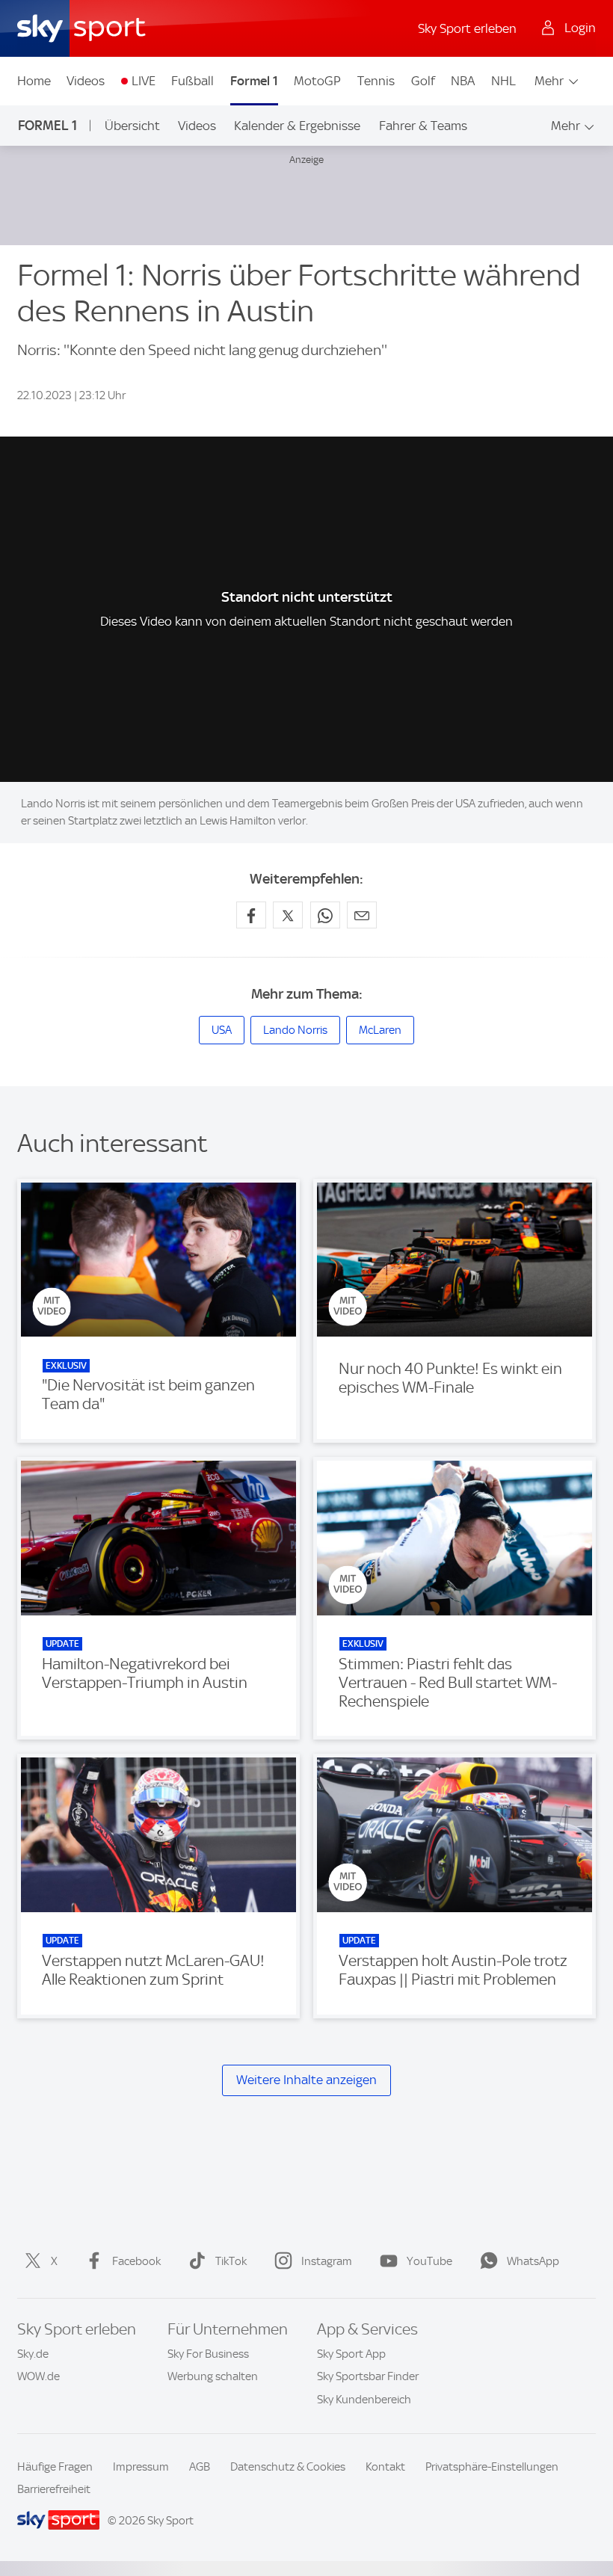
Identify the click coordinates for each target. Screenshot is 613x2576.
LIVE (144, 81)
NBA (463, 81)
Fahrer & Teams (423, 126)
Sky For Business (208, 2354)
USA (222, 1030)
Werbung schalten (213, 2376)
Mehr (549, 81)
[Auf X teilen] (288, 915)
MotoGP (317, 81)
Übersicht (132, 126)
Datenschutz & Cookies (288, 2467)
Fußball (192, 81)
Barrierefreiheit (54, 2489)
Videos (86, 81)
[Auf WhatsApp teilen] (325, 915)
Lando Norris (295, 1030)
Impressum (141, 2467)
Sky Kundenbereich (364, 2400)
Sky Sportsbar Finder (368, 2376)
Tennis (376, 81)
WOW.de (38, 2376)
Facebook (136, 2261)
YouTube (429, 2261)
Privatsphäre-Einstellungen (492, 2467)
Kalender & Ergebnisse (297, 126)
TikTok (231, 2261)
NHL (503, 81)
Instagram (327, 2261)
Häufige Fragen (55, 2467)
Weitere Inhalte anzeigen (306, 2080)
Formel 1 (254, 81)
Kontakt (385, 2467)
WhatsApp (533, 2261)
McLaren (380, 1030)
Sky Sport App (351, 2354)
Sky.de (33, 2354)
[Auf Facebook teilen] (251, 915)
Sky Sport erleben (467, 28)
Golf (423, 81)
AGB (200, 2467)
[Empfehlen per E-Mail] (362, 915)
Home (34, 81)
